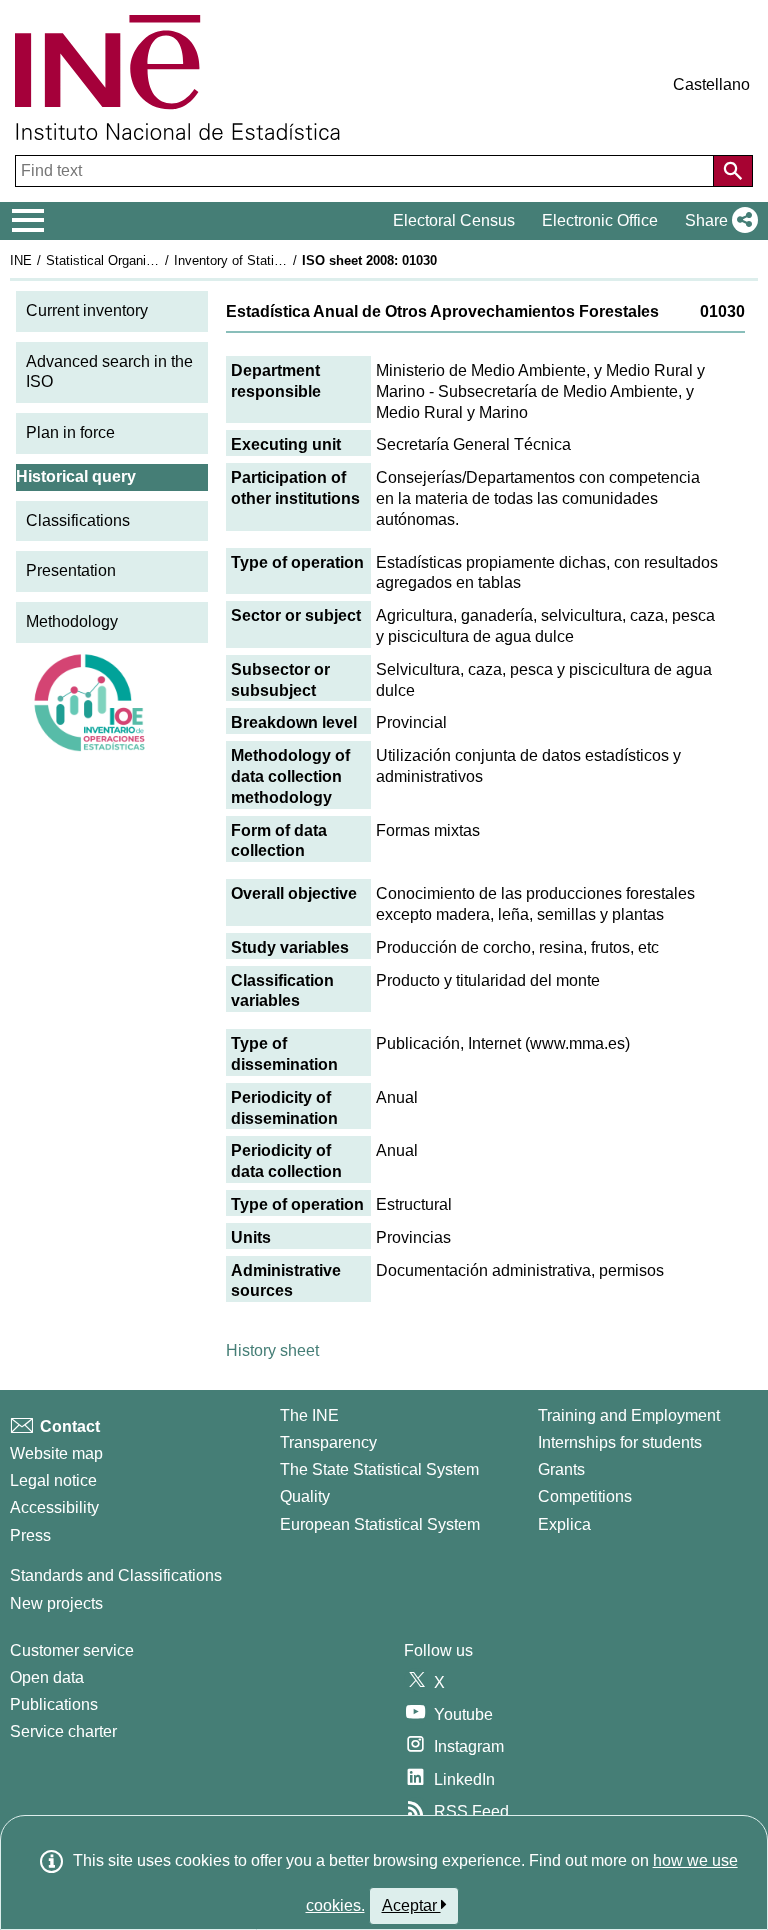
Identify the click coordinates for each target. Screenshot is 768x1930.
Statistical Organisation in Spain (139, 260)
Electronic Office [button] (600, 220)
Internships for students (620, 1442)
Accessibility (54, 1507)
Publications (54, 1704)
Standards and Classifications (116, 1575)
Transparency (328, 1442)
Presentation (71, 570)
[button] (717, 221)
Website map (56, 1453)
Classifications (78, 520)
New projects (56, 1603)
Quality (305, 1496)
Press (30, 1535)
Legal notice (53, 1480)
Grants (561, 1469)
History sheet (272, 1350)
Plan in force (70, 432)
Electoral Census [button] (454, 220)
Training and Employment (629, 1415)
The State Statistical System (379, 1469)
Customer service (72, 1650)
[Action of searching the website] (733, 171)
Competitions (585, 1496)
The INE (309, 1415)
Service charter (63, 1731)
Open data (47, 1677)
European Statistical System (380, 1524)
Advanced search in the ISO (109, 372)
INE (21, 260)
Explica (564, 1524)
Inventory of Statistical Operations (273, 260)
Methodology (72, 621)
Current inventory (87, 310)
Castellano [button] (711, 84)
